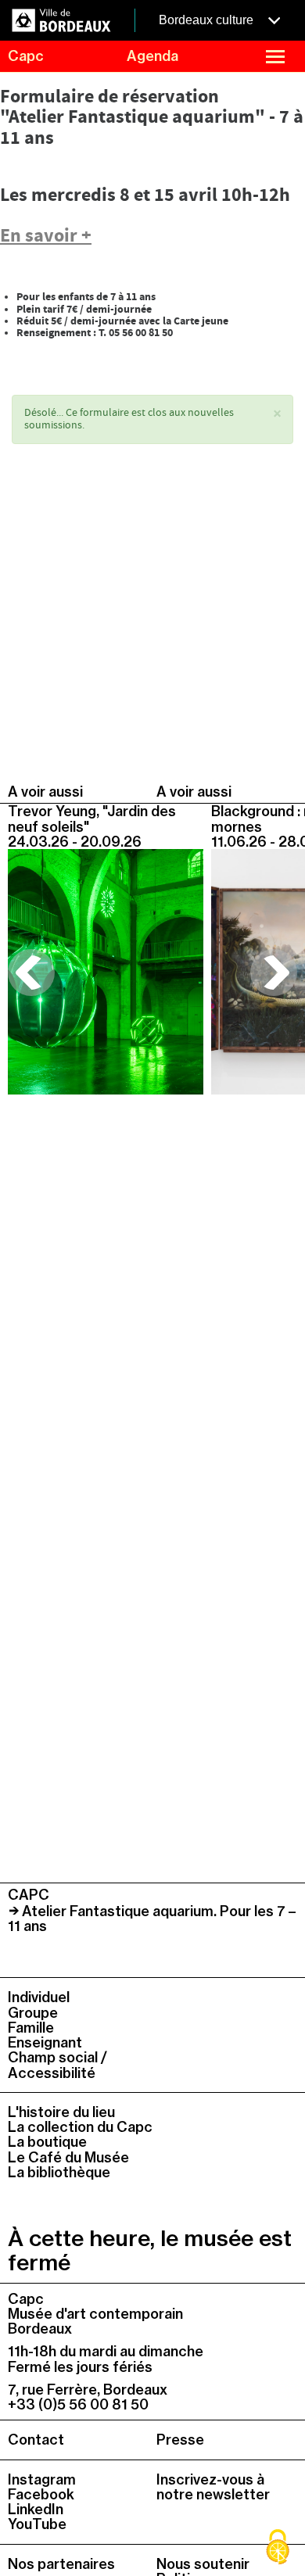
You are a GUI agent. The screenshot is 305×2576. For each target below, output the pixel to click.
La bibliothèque (59, 2172)
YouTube (37, 2524)
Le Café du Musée (68, 2157)
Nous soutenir (203, 2564)
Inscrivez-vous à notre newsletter (213, 2487)
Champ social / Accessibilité (57, 2065)
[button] (277, 415)
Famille (31, 2028)
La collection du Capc (80, 2127)
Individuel (39, 1997)
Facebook (41, 2494)
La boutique (47, 2142)
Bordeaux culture (208, 20)
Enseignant (45, 2042)
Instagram (42, 2479)
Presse (180, 2440)
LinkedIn (36, 2509)
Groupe (33, 2013)
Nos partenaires (61, 2564)
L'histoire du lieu (61, 2112)
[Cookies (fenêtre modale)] (278, 2549)
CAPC (29, 1895)
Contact (36, 2440)
